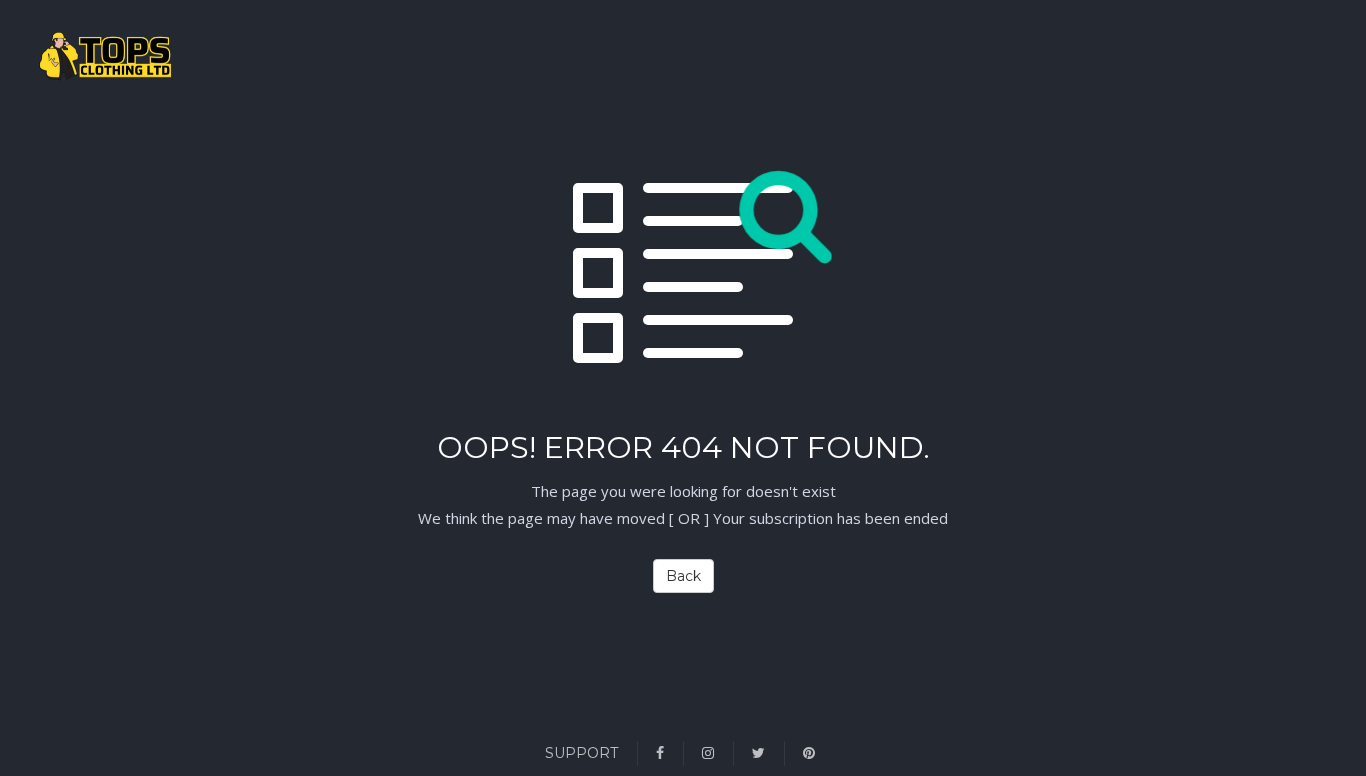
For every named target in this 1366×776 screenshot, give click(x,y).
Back (683, 576)
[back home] (55, 60)
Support (581, 753)
